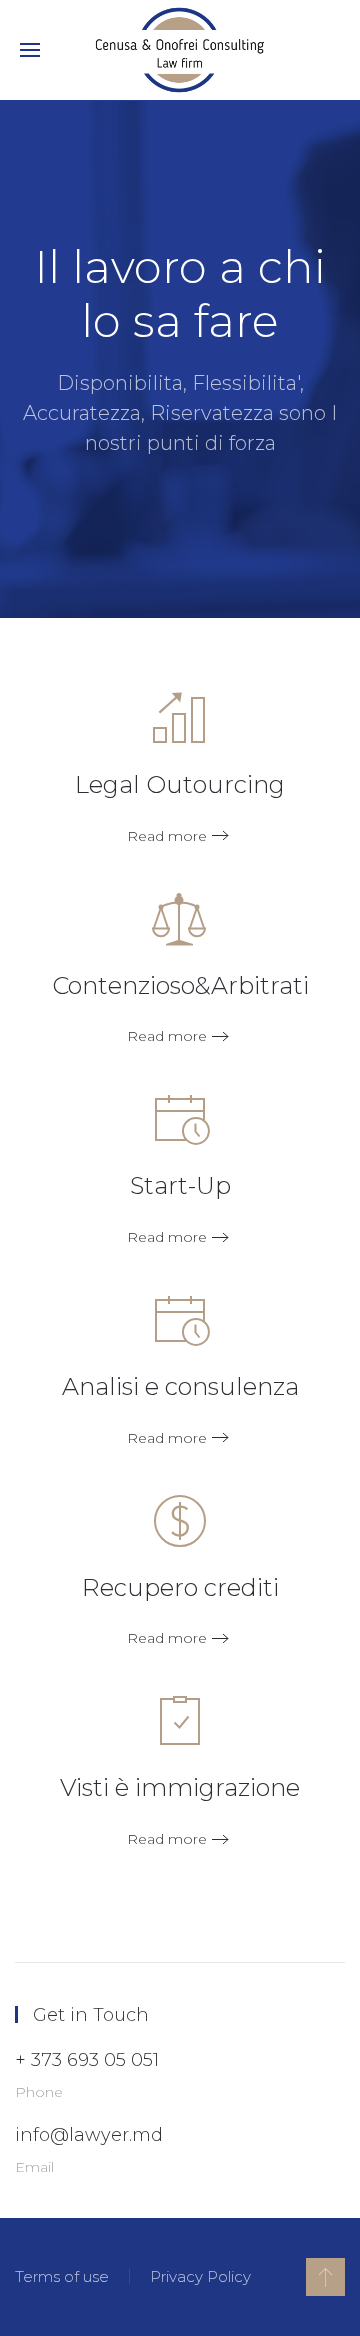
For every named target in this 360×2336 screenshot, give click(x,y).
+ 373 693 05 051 (87, 2060)
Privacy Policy (200, 2276)
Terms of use (62, 2276)
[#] (325, 2277)
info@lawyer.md (89, 2135)
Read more (167, 836)
